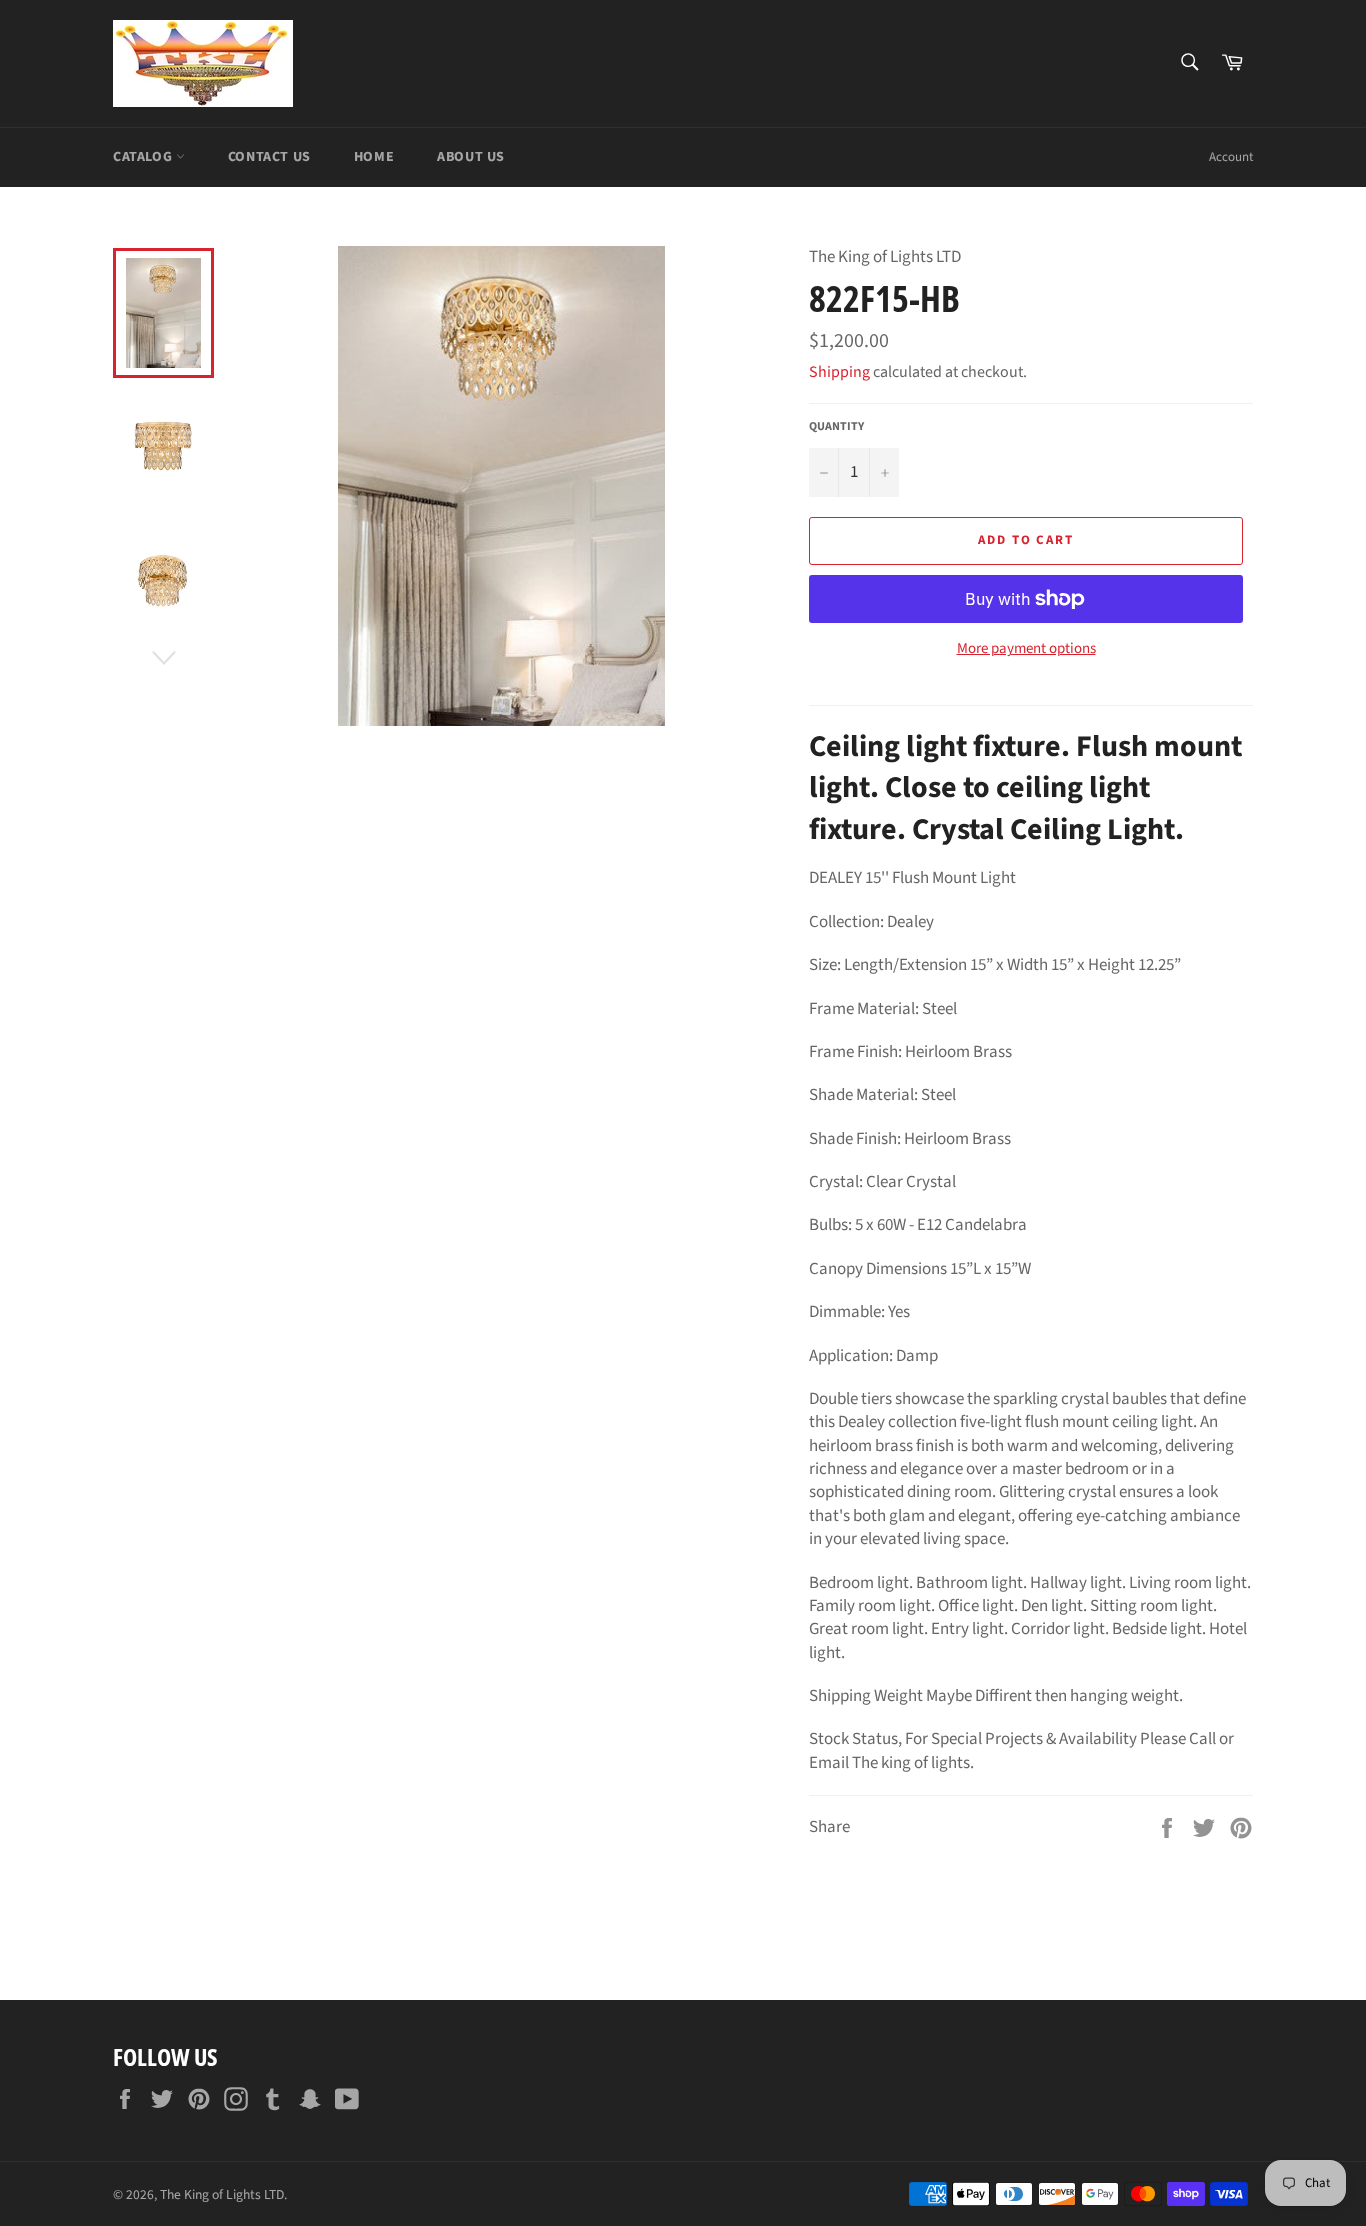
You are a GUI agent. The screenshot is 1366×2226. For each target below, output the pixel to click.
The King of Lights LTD (222, 2194)
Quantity (836, 427)
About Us (471, 157)
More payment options (1026, 649)
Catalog (144, 157)
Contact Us (269, 157)
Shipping (839, 372)
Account (1231, 157)
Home (374, 157)
